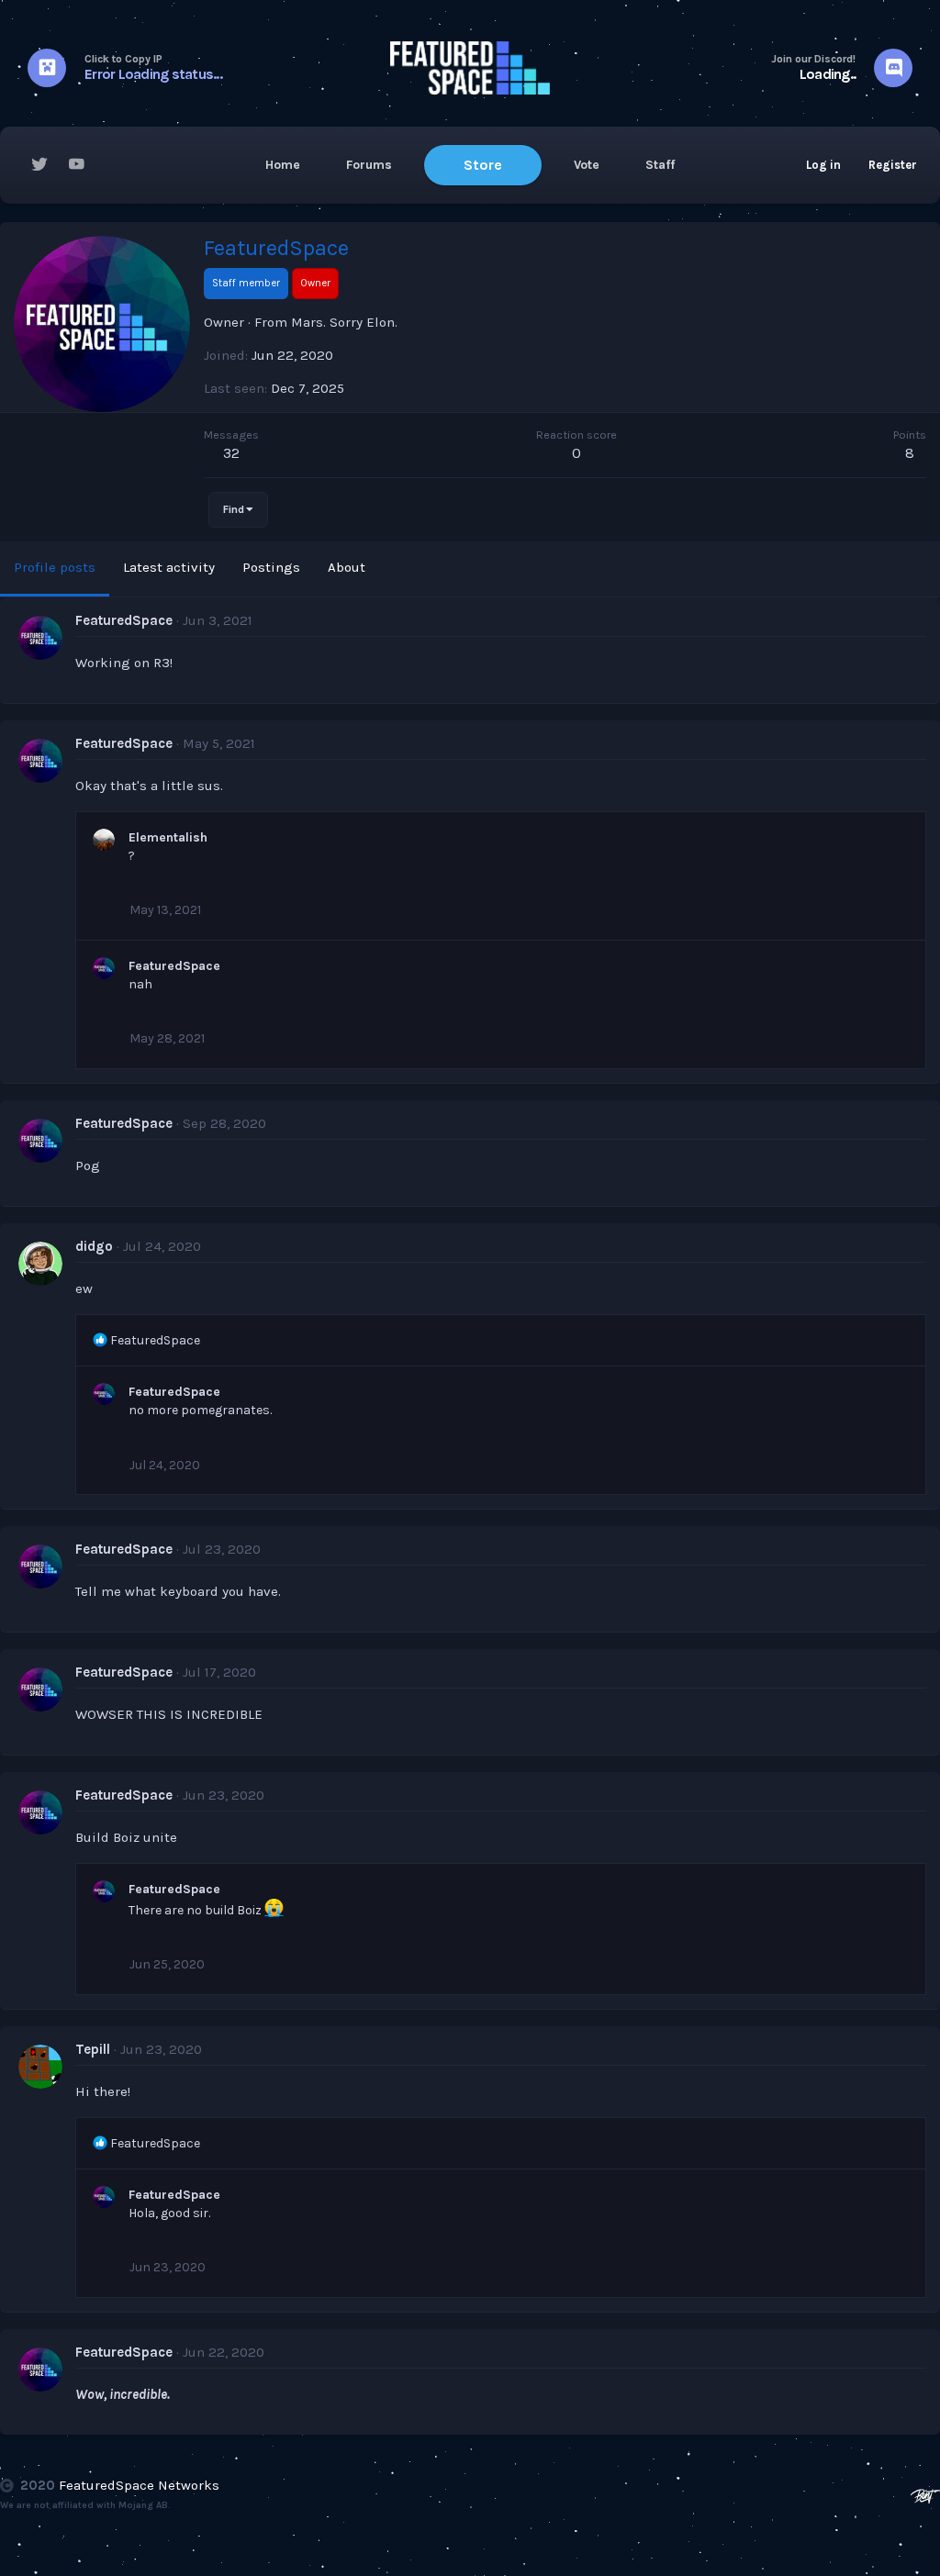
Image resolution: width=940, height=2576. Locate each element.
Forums (369, 165)
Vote (587, 165)
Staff (660, 165)
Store (483, 165)
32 (231, 453)
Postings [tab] (271, 567)
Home (283, 165)
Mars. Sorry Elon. (344, 322)
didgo (94, 1246)
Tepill (93, 2049)
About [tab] (347, 567)
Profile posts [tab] (55, 567)
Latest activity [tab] (169, 567)
